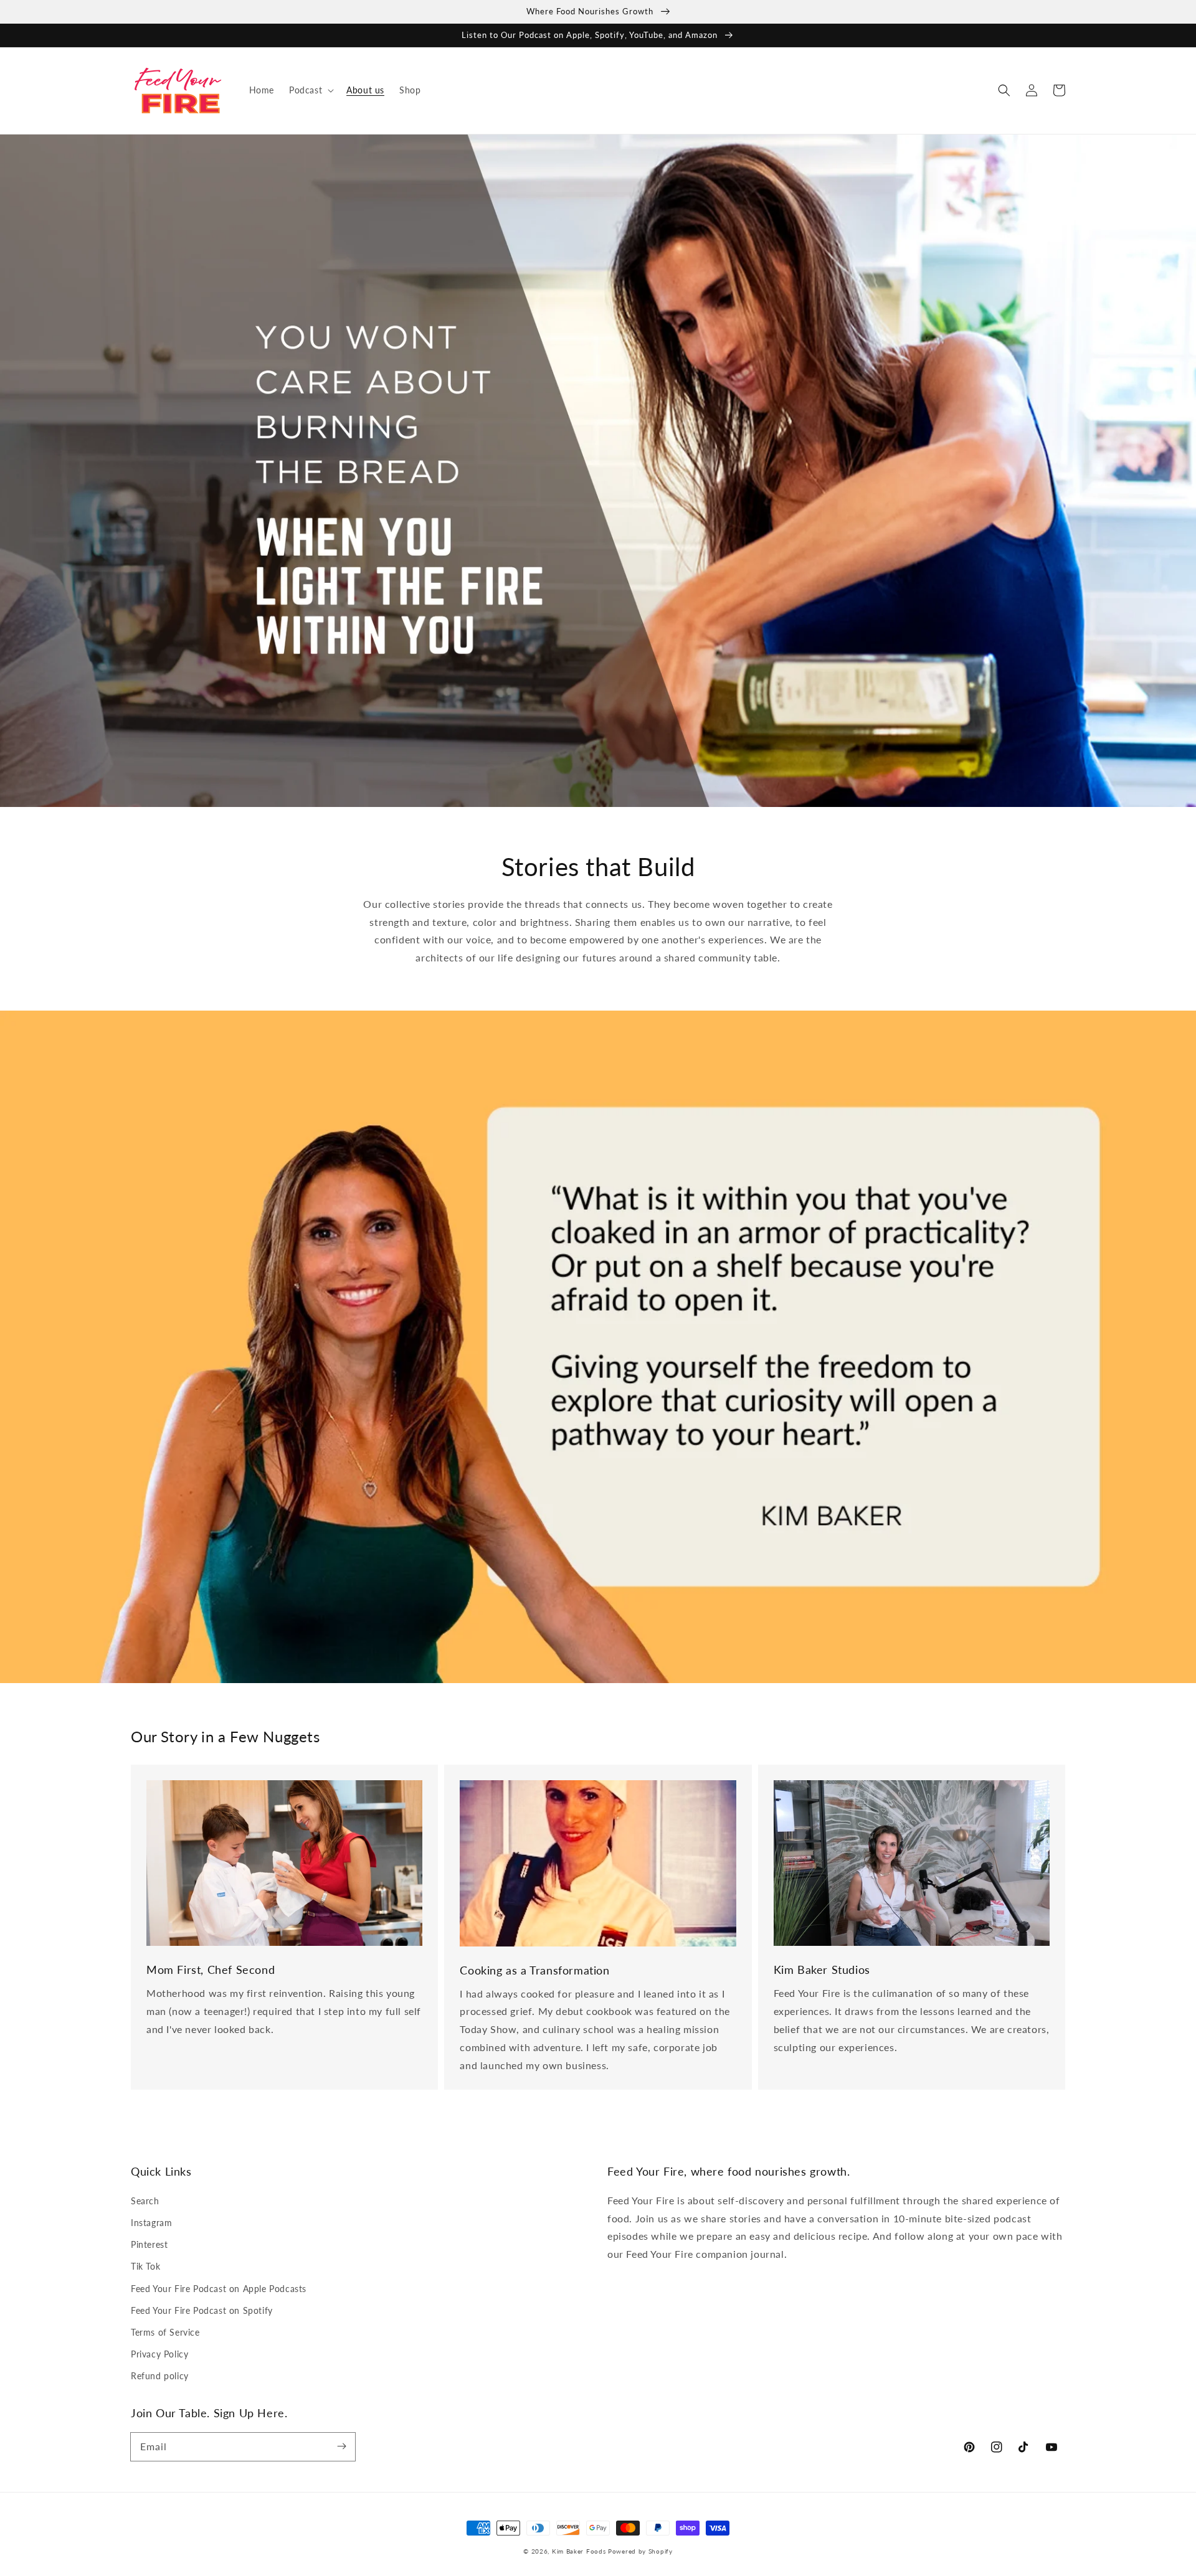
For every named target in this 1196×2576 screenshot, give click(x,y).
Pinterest (149, 2244)
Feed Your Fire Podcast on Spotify (202, 2310)
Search (145, 2201)
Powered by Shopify (640, 2551)
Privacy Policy (159, 2354)
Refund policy (160, 2376)
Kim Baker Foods (579, 2551)
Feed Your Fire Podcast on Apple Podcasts (219, 2289)
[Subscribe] (341, 2446)
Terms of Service (165, 2332)
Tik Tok (145, 2266)
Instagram (151, 2223)
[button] (310, 90)
